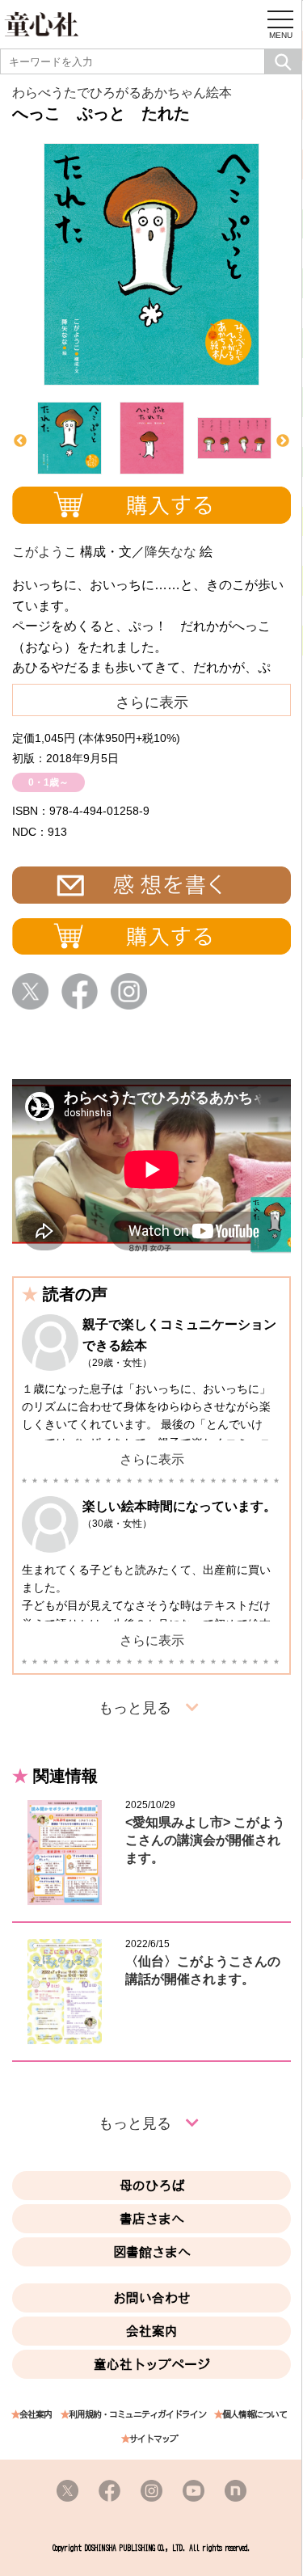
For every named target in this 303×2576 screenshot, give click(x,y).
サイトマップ (154, 2439)
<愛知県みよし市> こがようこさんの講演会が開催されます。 (205, 1840)
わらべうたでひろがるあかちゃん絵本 (122, 93)
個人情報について (255, 2415)
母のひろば (152, 2186)
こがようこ (44, 552)
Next (283, 441)
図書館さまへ (152, 2252)
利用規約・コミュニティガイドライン (137, 2415)
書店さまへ (152, 2219)
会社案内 (152, 2331)
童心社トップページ (152, 2364)
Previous (20, 441)
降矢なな (170, 552)
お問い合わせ (152, 2298)
